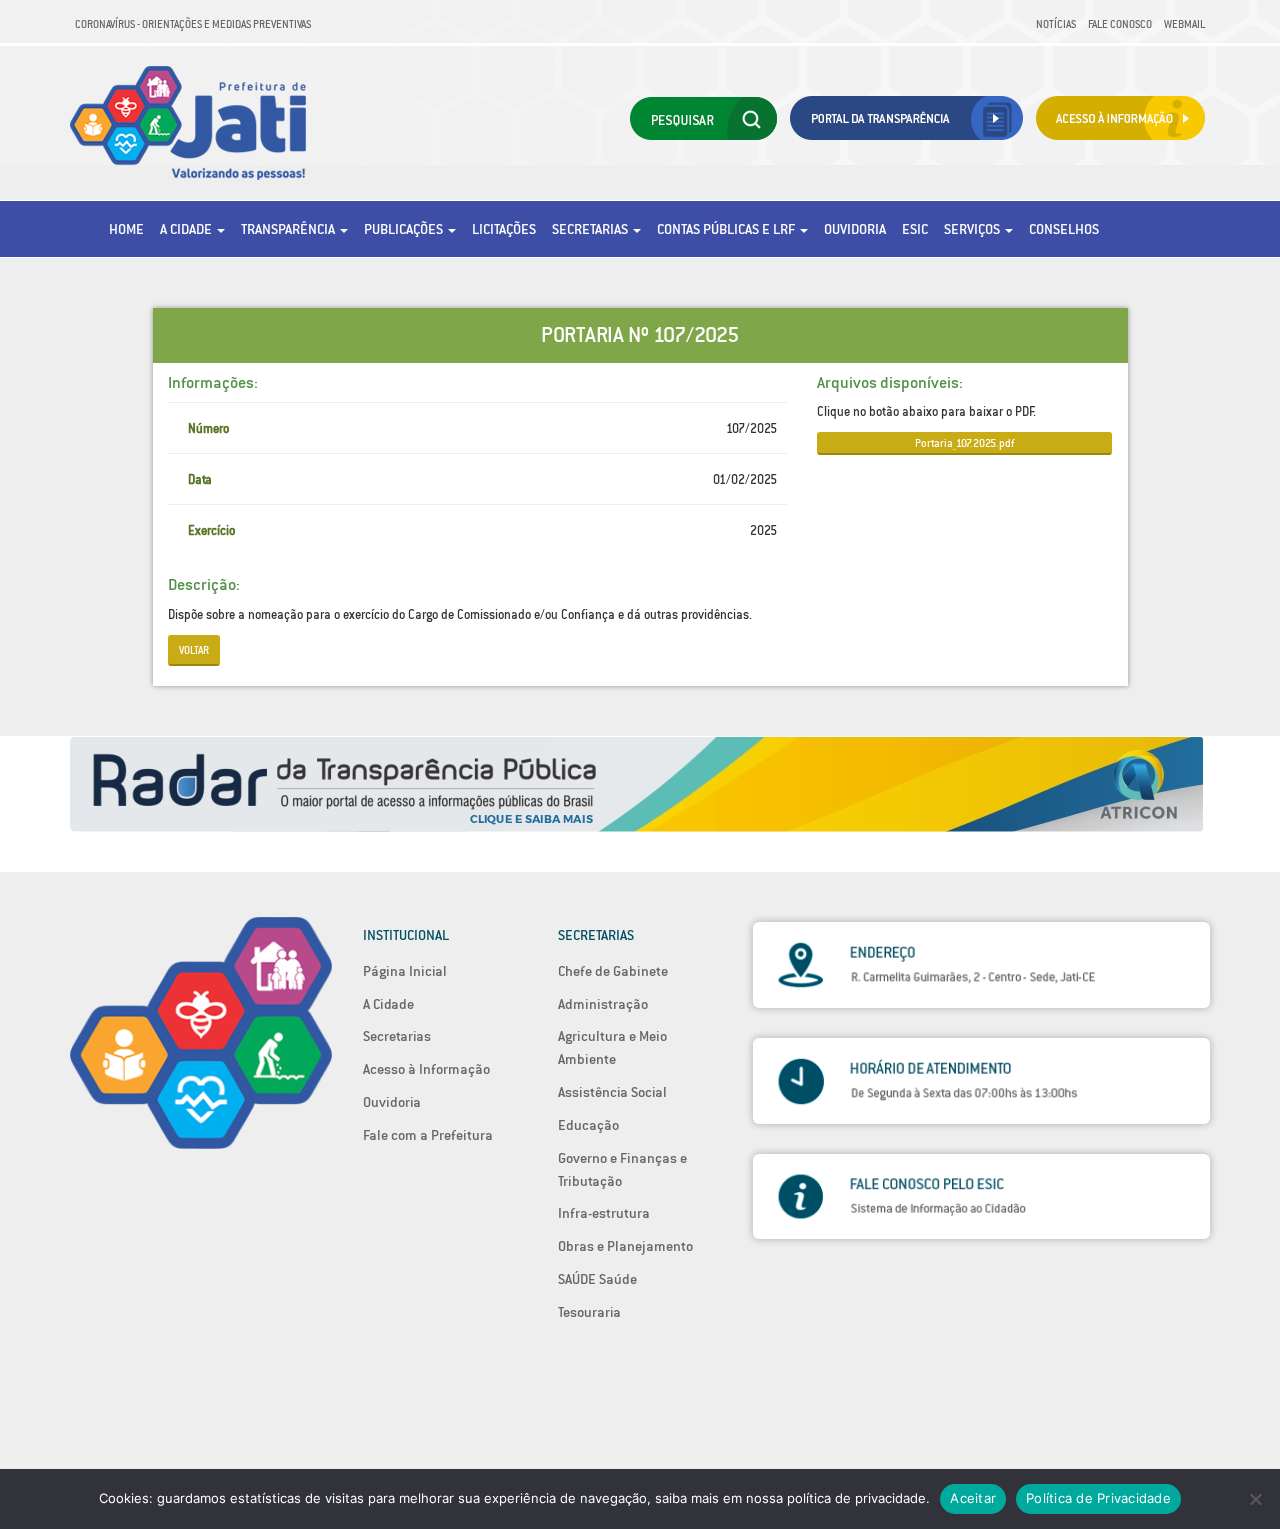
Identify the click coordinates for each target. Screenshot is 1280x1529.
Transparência (289, 229)
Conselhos (1064, 229)
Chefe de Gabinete (613, 971)
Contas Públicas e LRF (727, 229)
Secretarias (591, 229)
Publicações (405, 229)
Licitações (504, 229)
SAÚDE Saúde (597, 1279)
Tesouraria (589, 1312)
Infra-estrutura (604, 1213)
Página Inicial (405, 971)
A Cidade (187, 229)
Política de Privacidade (1098, 1498)
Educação (588, 1125)
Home (126, 229)
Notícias (1056, 24)
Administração (603, 1004)
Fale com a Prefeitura (428, 1135)
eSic (915, 229)
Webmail (1184, 24)
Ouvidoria (855, 229)
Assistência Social (612, 1092)
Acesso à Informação (426, 1069)
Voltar (194, 650)
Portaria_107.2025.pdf (964, 443)
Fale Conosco (1120, 24)
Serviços (973, 229)
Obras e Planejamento (625, 1246)
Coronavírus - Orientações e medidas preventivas (193, 24)
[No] (1255, 1499)
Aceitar (973, 1498)
